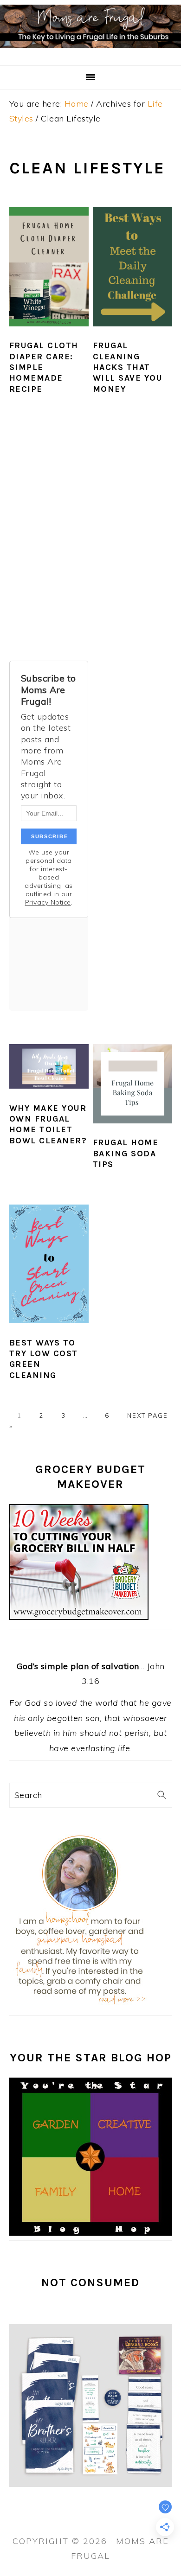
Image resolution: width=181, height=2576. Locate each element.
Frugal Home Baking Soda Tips (126, 1153)
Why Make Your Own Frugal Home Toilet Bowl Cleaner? (48, 1124)
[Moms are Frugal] (90, 53)
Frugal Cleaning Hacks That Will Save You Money (128, 367)
